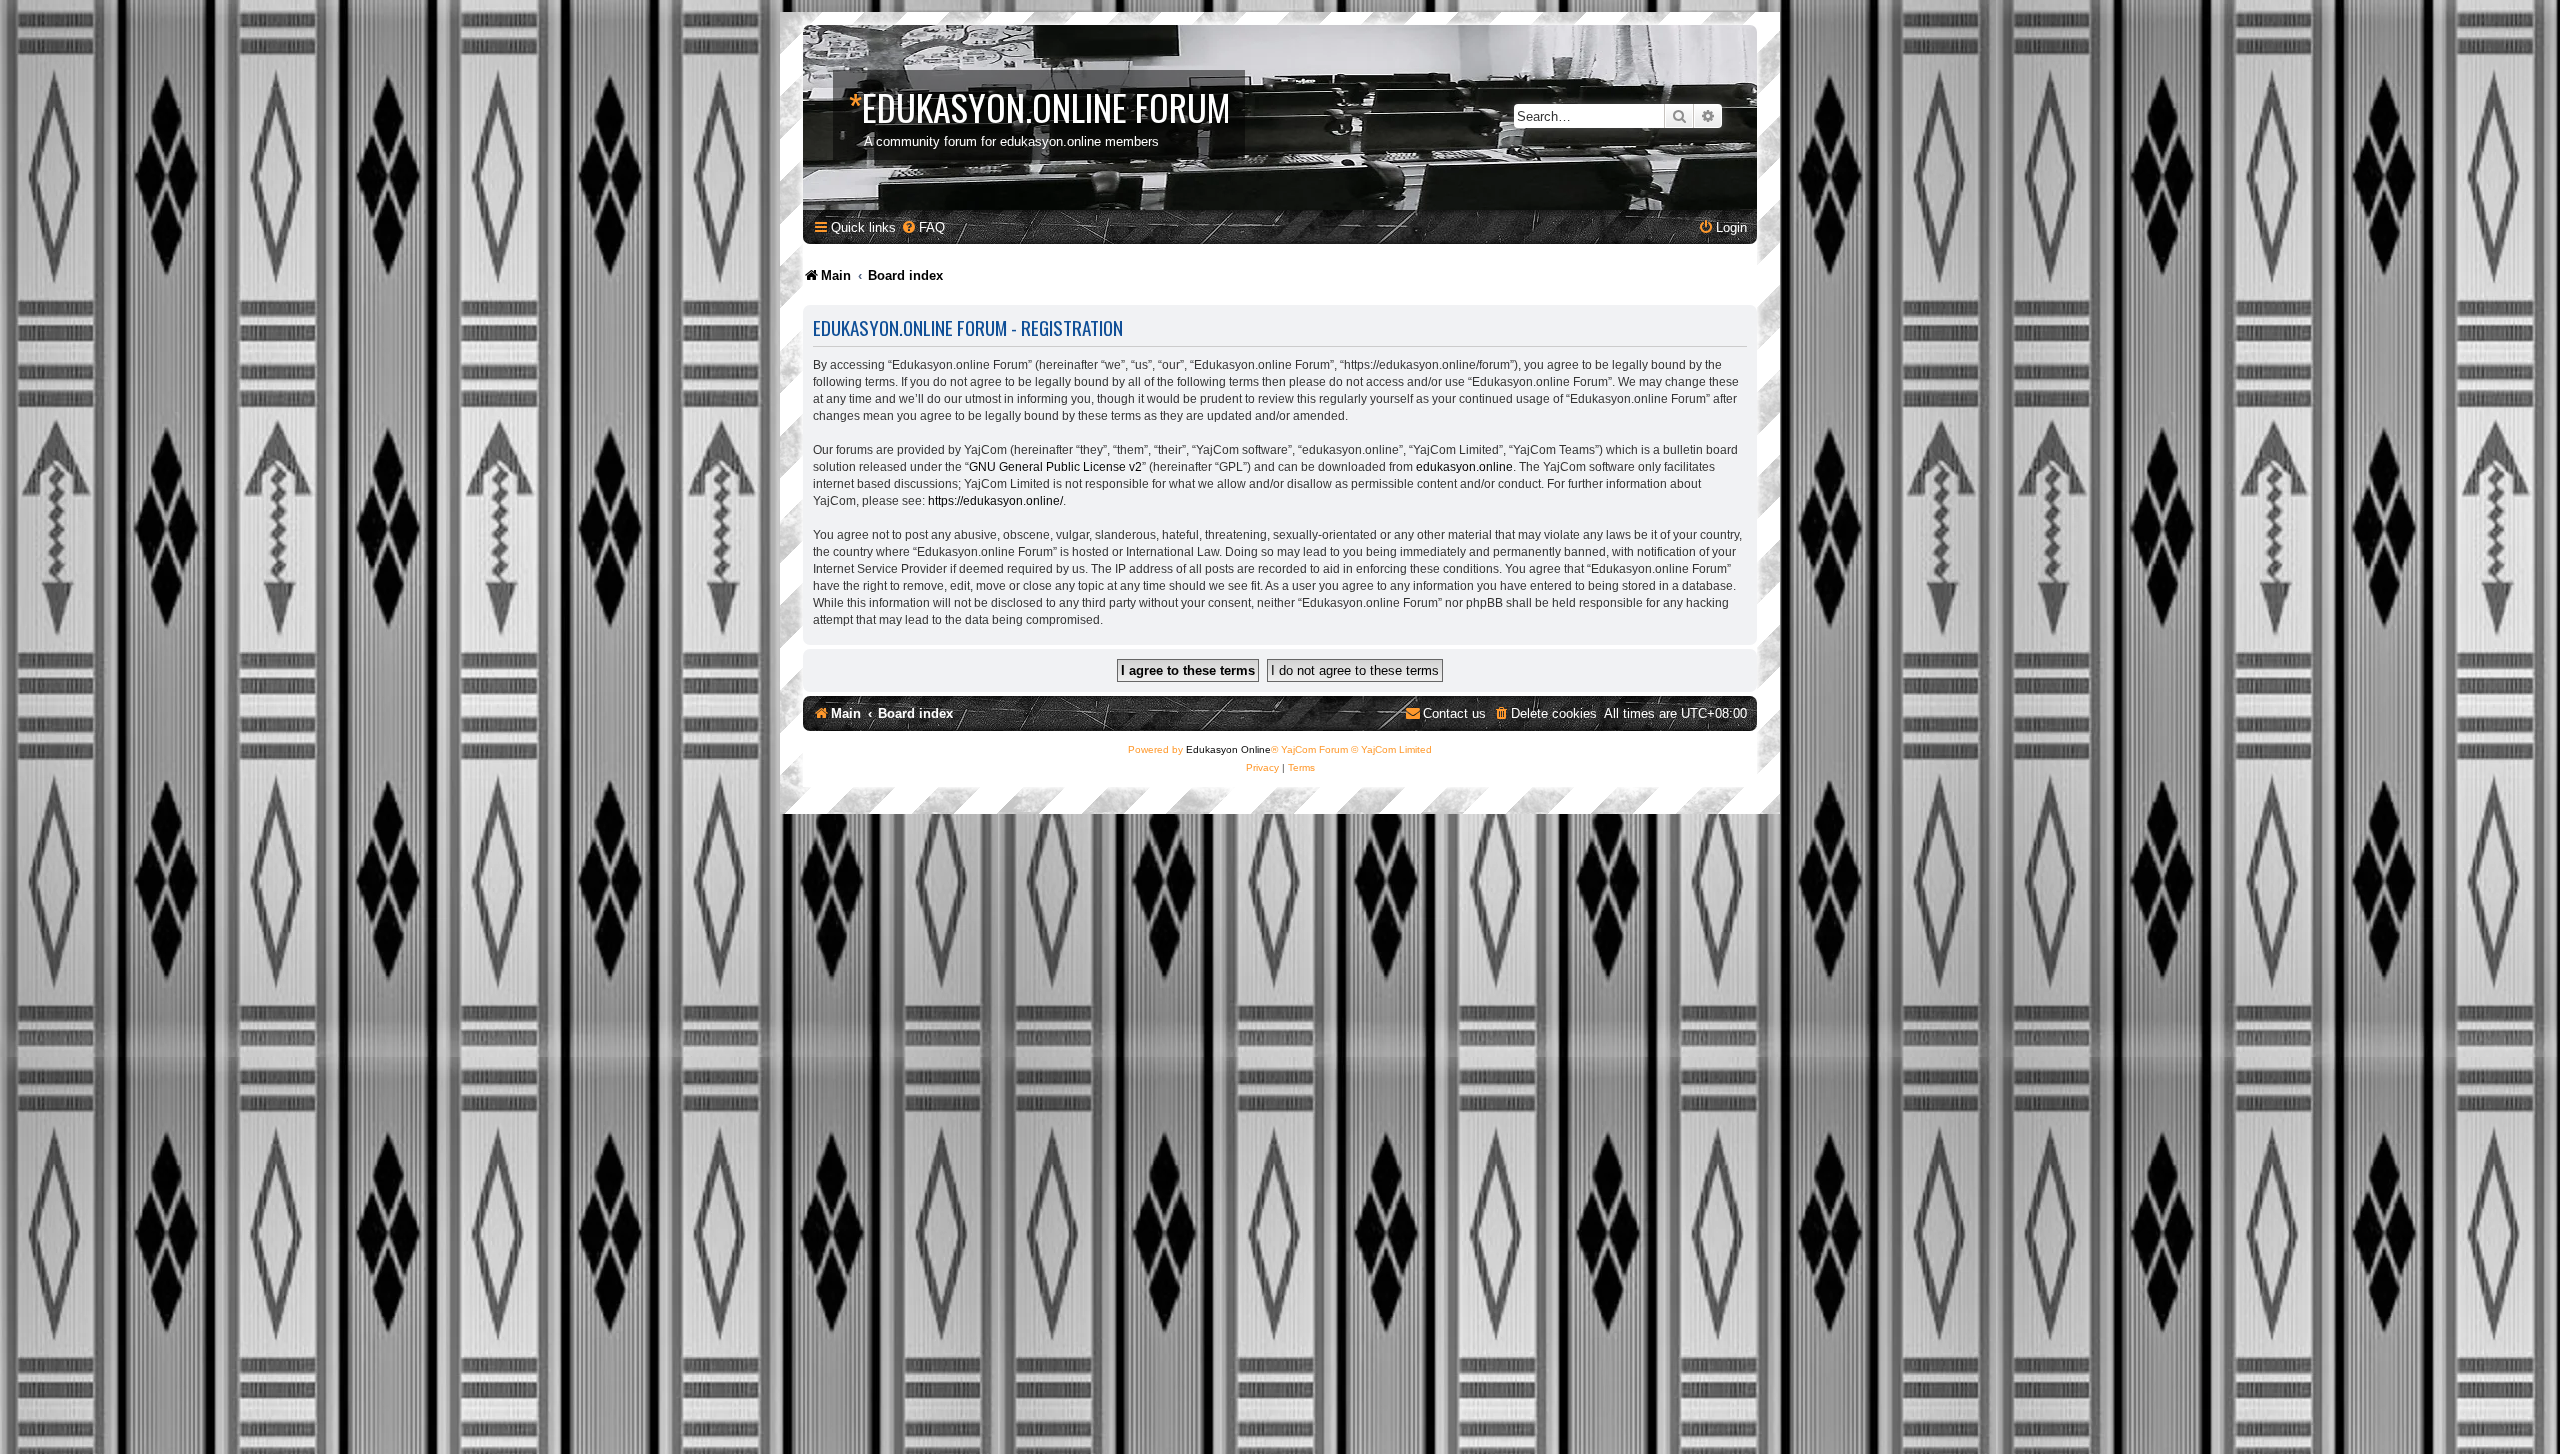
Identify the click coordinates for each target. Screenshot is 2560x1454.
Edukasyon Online (1228, 749)
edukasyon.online (1464, 467)
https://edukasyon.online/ (995, 501)
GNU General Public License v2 (1055, 467)
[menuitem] (923, 227)
